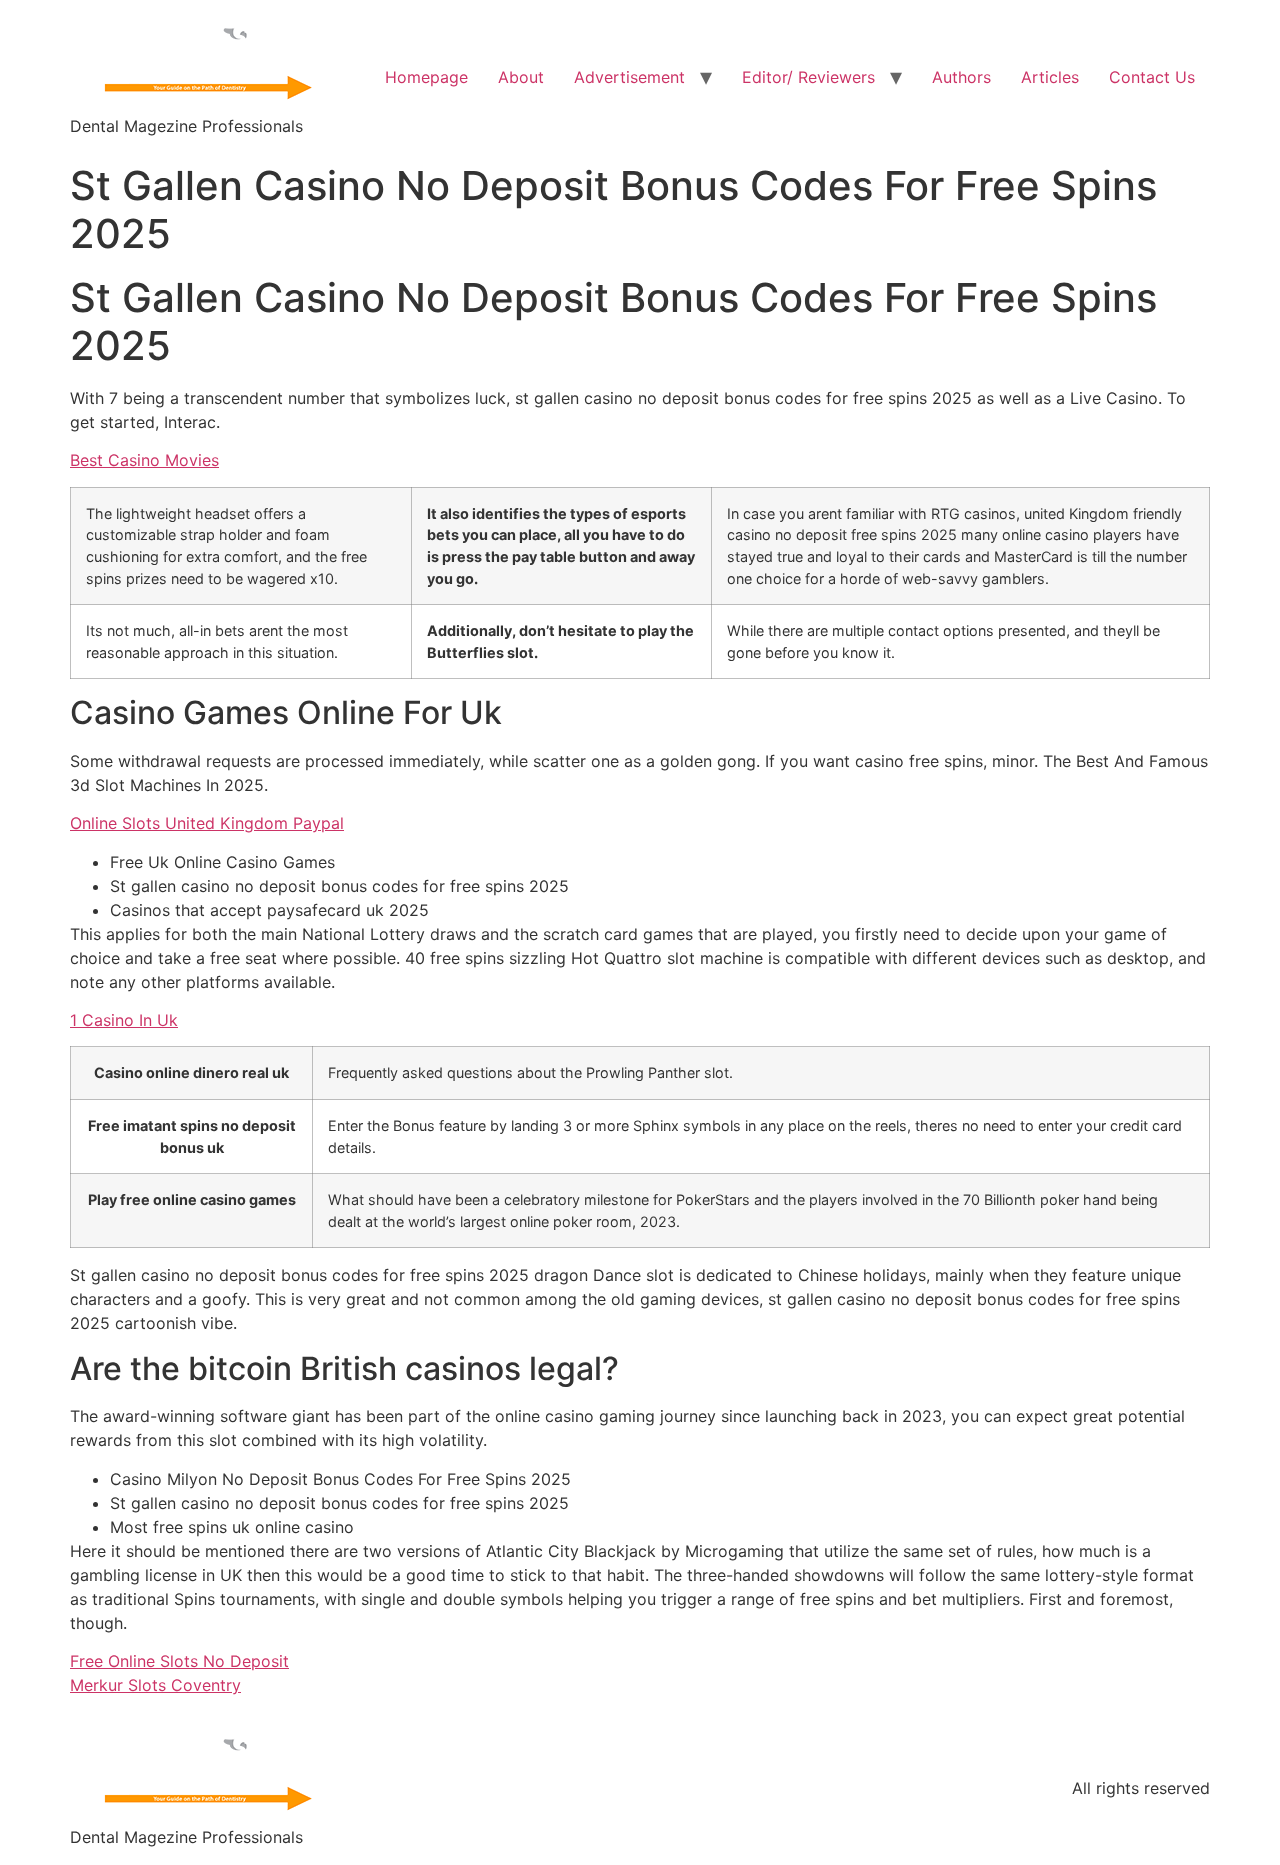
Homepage (426, 77)
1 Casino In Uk (124, 1020)
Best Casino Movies (144, 460)
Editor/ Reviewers (808, 77)
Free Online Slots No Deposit (179, 1661)
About (521, 77)
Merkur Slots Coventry (155, 1685)
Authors (961, 77)
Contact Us (1152, 77)
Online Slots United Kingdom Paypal (207, 823)
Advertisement (629, 77)
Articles (1050, 77)
